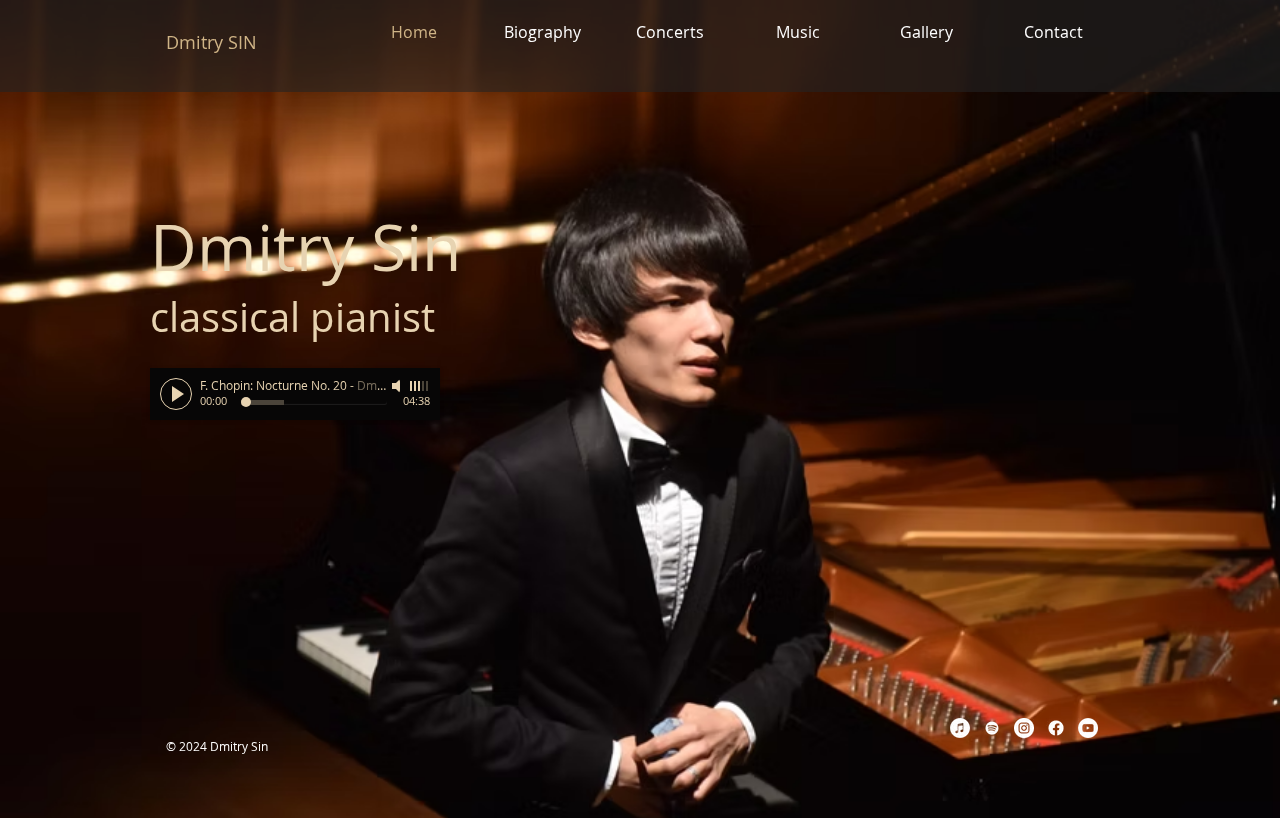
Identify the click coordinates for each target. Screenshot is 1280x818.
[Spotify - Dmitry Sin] (992, 728)
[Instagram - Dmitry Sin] (1024, 728)
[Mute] (398, 386)
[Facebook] (1056, 728)
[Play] (176, 394)
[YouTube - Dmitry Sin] (1088, 728)
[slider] (420, 386)
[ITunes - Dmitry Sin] (960, 728)
